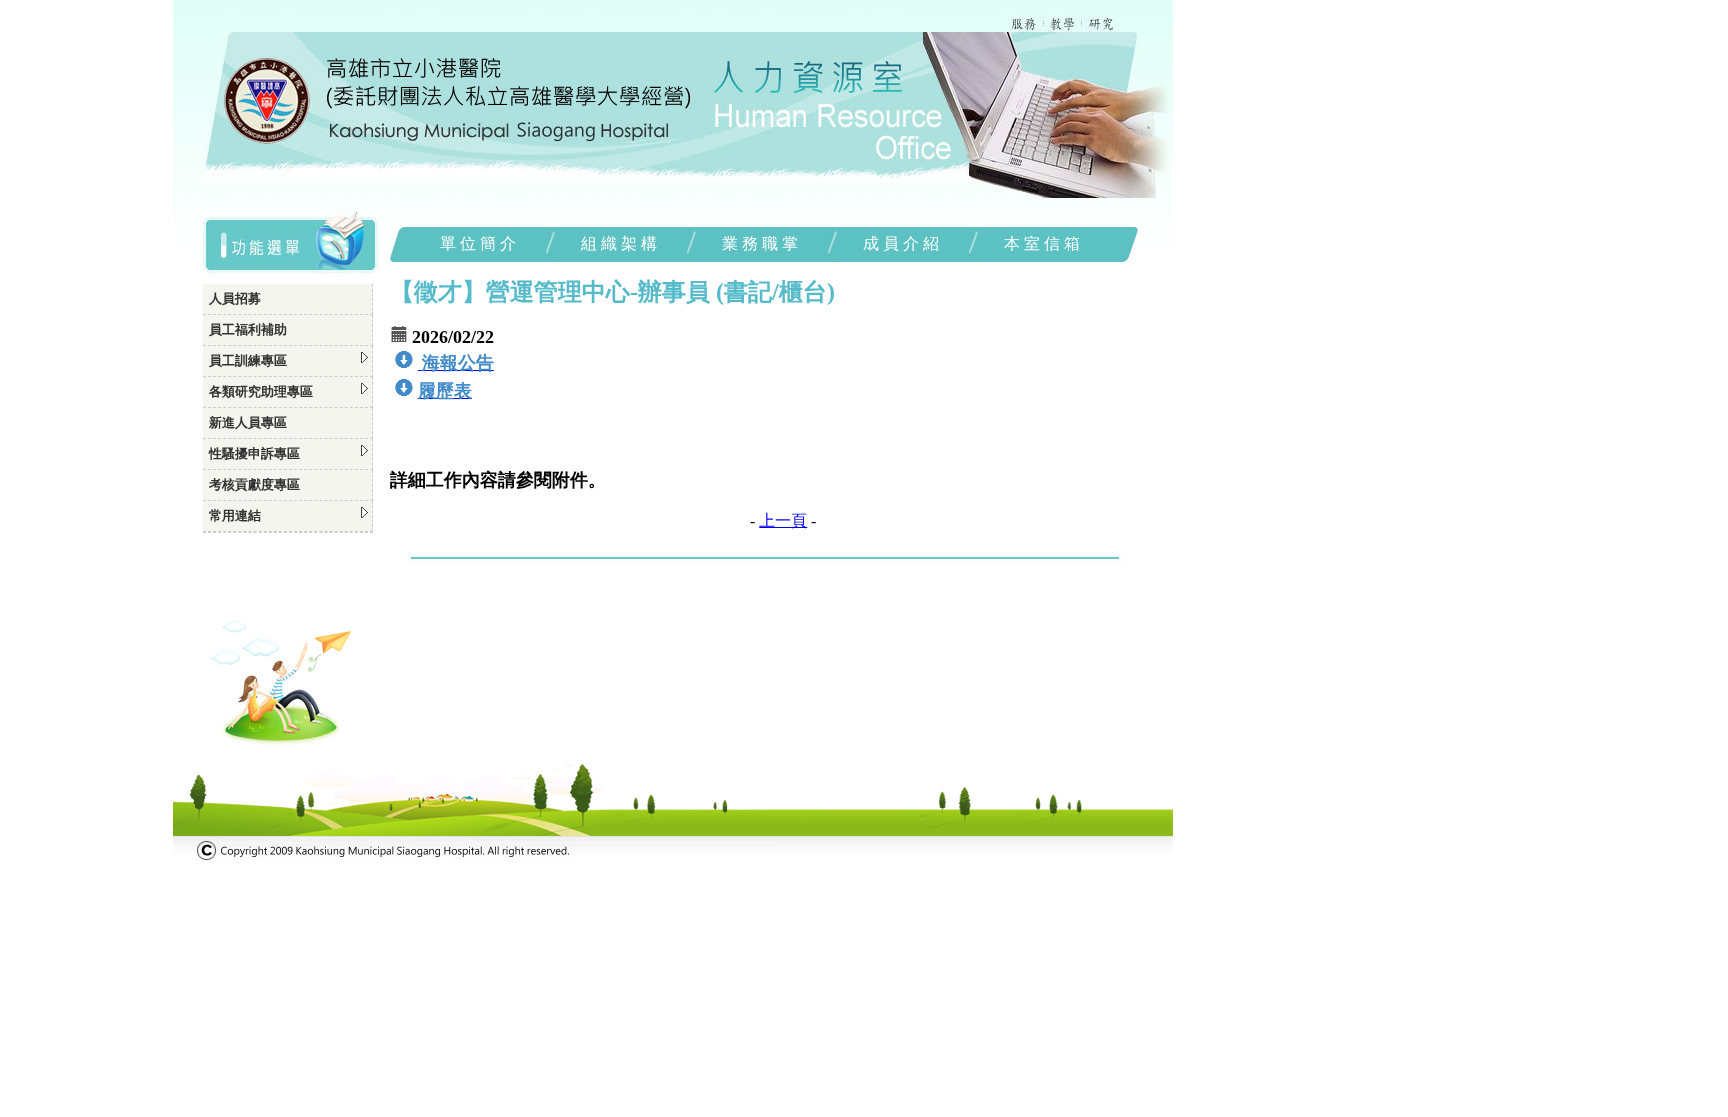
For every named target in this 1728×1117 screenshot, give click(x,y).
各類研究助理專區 (261, 391)
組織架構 (621, 243)
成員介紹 (903, 243)
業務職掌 (762, 243)
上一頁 (783, 520)
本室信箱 (1044, 243)
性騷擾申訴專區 (254, 453)
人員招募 (235, 298)
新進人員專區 (248, 422)
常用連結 (235, 515)
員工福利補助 (248, 329)
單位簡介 (480, 243)
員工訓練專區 (248, 360)
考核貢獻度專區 (254, 484)
